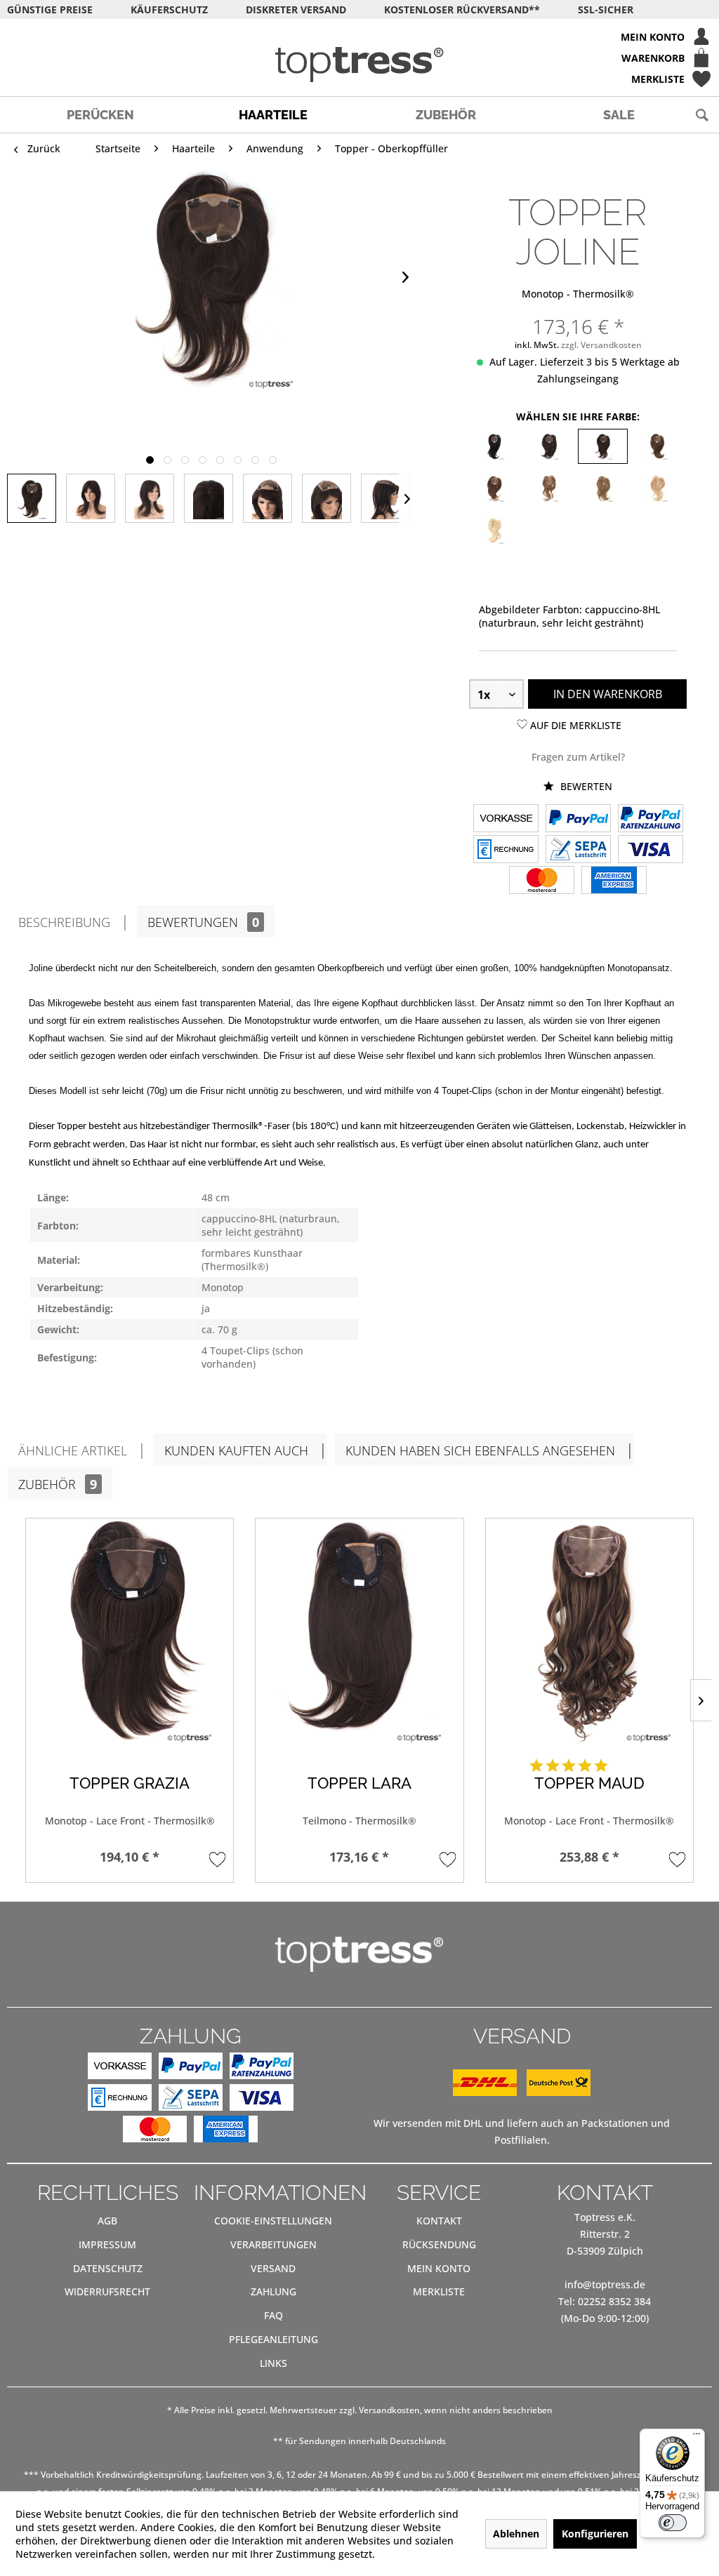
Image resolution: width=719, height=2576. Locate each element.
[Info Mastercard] (542, 881)
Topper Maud (589, 1783)
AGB (107, 2221)
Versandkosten (389, 2410)
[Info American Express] (614, 881)
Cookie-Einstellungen (273, 2221)
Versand (273, 2268)
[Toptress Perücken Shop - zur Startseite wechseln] (359, 65)
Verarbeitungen (273, 2244)
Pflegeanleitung (273, 2339)
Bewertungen (203, 922)
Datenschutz (108, 2268)
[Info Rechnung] (506, 850)
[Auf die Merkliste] (217, 1859)
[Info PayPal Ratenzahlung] (651, 820)
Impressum (107, 2244)
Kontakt (439, 2221)
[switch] (673, 2523)
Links (273, 2363)
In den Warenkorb (608, 694)
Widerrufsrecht (107, 2291)
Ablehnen (516, 2534)
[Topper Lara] (359, 1631)
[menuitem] (359, 36)
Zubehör (58, 1484)
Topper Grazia (130, 1783)
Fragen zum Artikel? (578, 757)
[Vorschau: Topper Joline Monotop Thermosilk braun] (32, 498)
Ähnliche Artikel (73, 1450)
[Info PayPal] (578, 820)
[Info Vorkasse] (506, 820)
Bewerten (585, 786)
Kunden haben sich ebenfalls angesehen (480, 1450)
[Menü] (697, 2437)
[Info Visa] (651, 850)
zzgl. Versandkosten (601, 345)
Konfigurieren (595, 2534)
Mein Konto (439, 2268)
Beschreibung (64, 922)
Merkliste (439, 2291)
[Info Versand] (522, 2092)
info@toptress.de (605, 2284)
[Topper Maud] (589, 1631)
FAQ (273, 2315)
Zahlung (273, 2291)
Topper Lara (359, 1783)
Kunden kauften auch (236, 1450)
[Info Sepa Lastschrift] (578, 850)
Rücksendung (439, 2244)
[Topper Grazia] (130, 1631)
